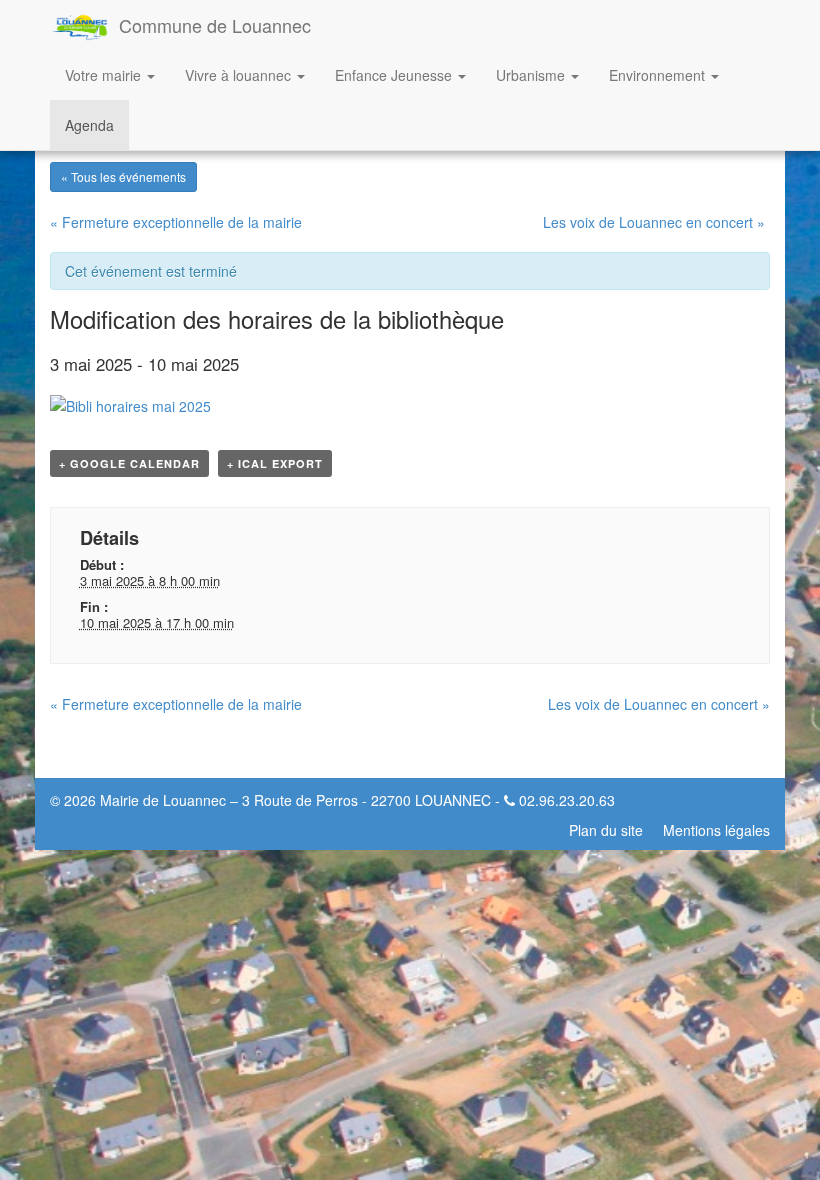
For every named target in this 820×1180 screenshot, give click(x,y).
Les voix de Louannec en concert (654, 222)
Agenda (89, 125)
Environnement (659, 75)
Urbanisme (532, 75)
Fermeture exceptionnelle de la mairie (176, 222)
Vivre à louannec (240, 75)
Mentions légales (716, 830)
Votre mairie (105, 75)
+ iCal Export (275, 463)
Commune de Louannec (215, 25)
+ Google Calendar (129, 463)
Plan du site (606, 830)
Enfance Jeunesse (395, 75)
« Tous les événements (123, 176)
